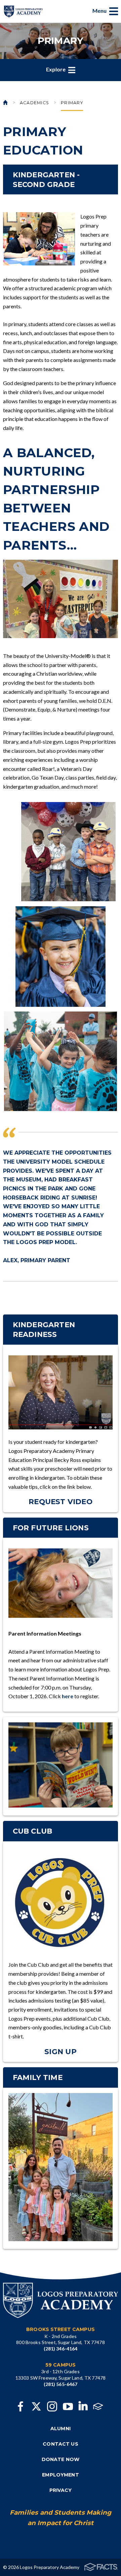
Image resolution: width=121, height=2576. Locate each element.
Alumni (61, 2429)
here (68, 1696)
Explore (56, 69)
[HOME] (6, 104)
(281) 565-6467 (61, 2384)
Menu (100, 11)
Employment (60, 2475)
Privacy (61, 2490)
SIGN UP (61, 2051)
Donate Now (61, 2459)
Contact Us (60, 2444)
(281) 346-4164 (61, 2349)
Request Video (61, 1501)
